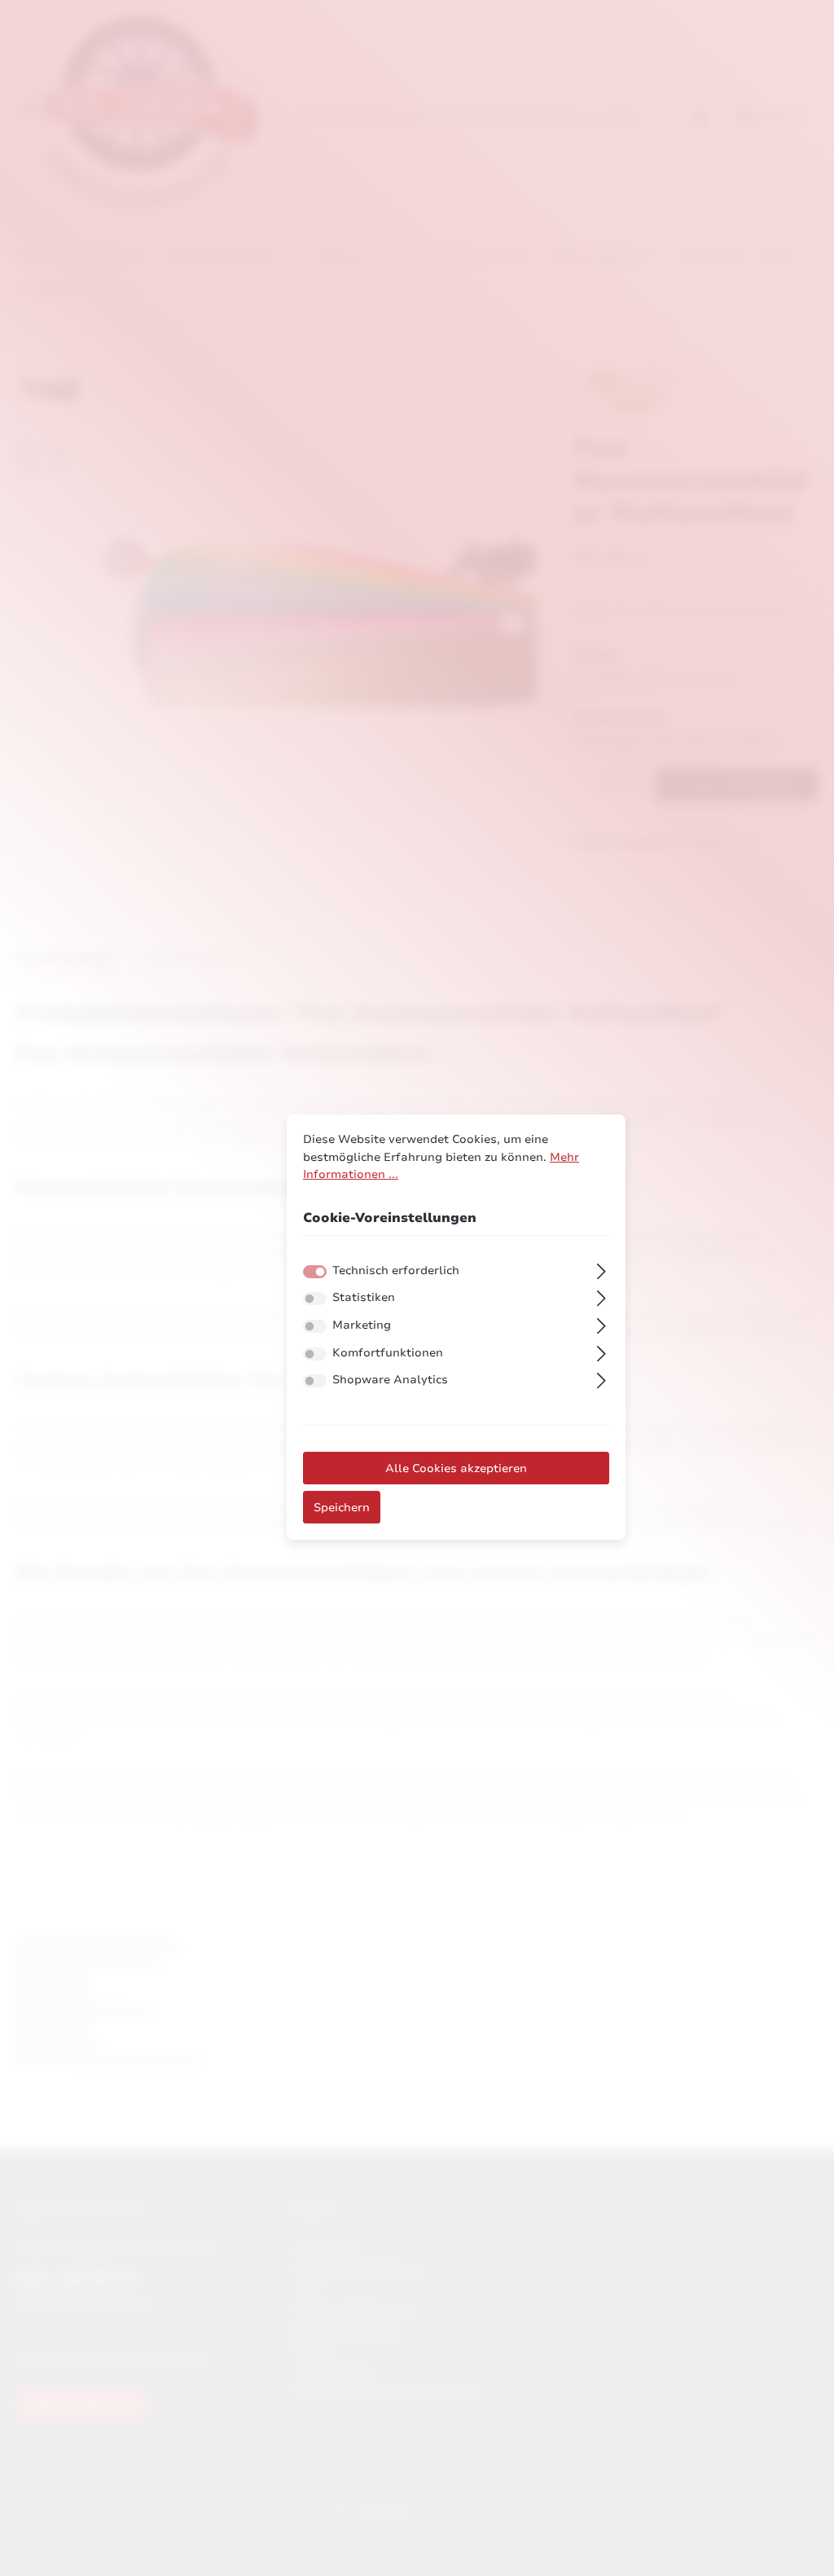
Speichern (342, 1507)
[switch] (315, 1299)
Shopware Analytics (390, 1379)
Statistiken (364, 1298)
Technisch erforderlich (396, 1270)
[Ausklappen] (601, 1269)
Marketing (362, 1325)
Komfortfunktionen (388, 1352)
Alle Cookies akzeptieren (456, 1468)
